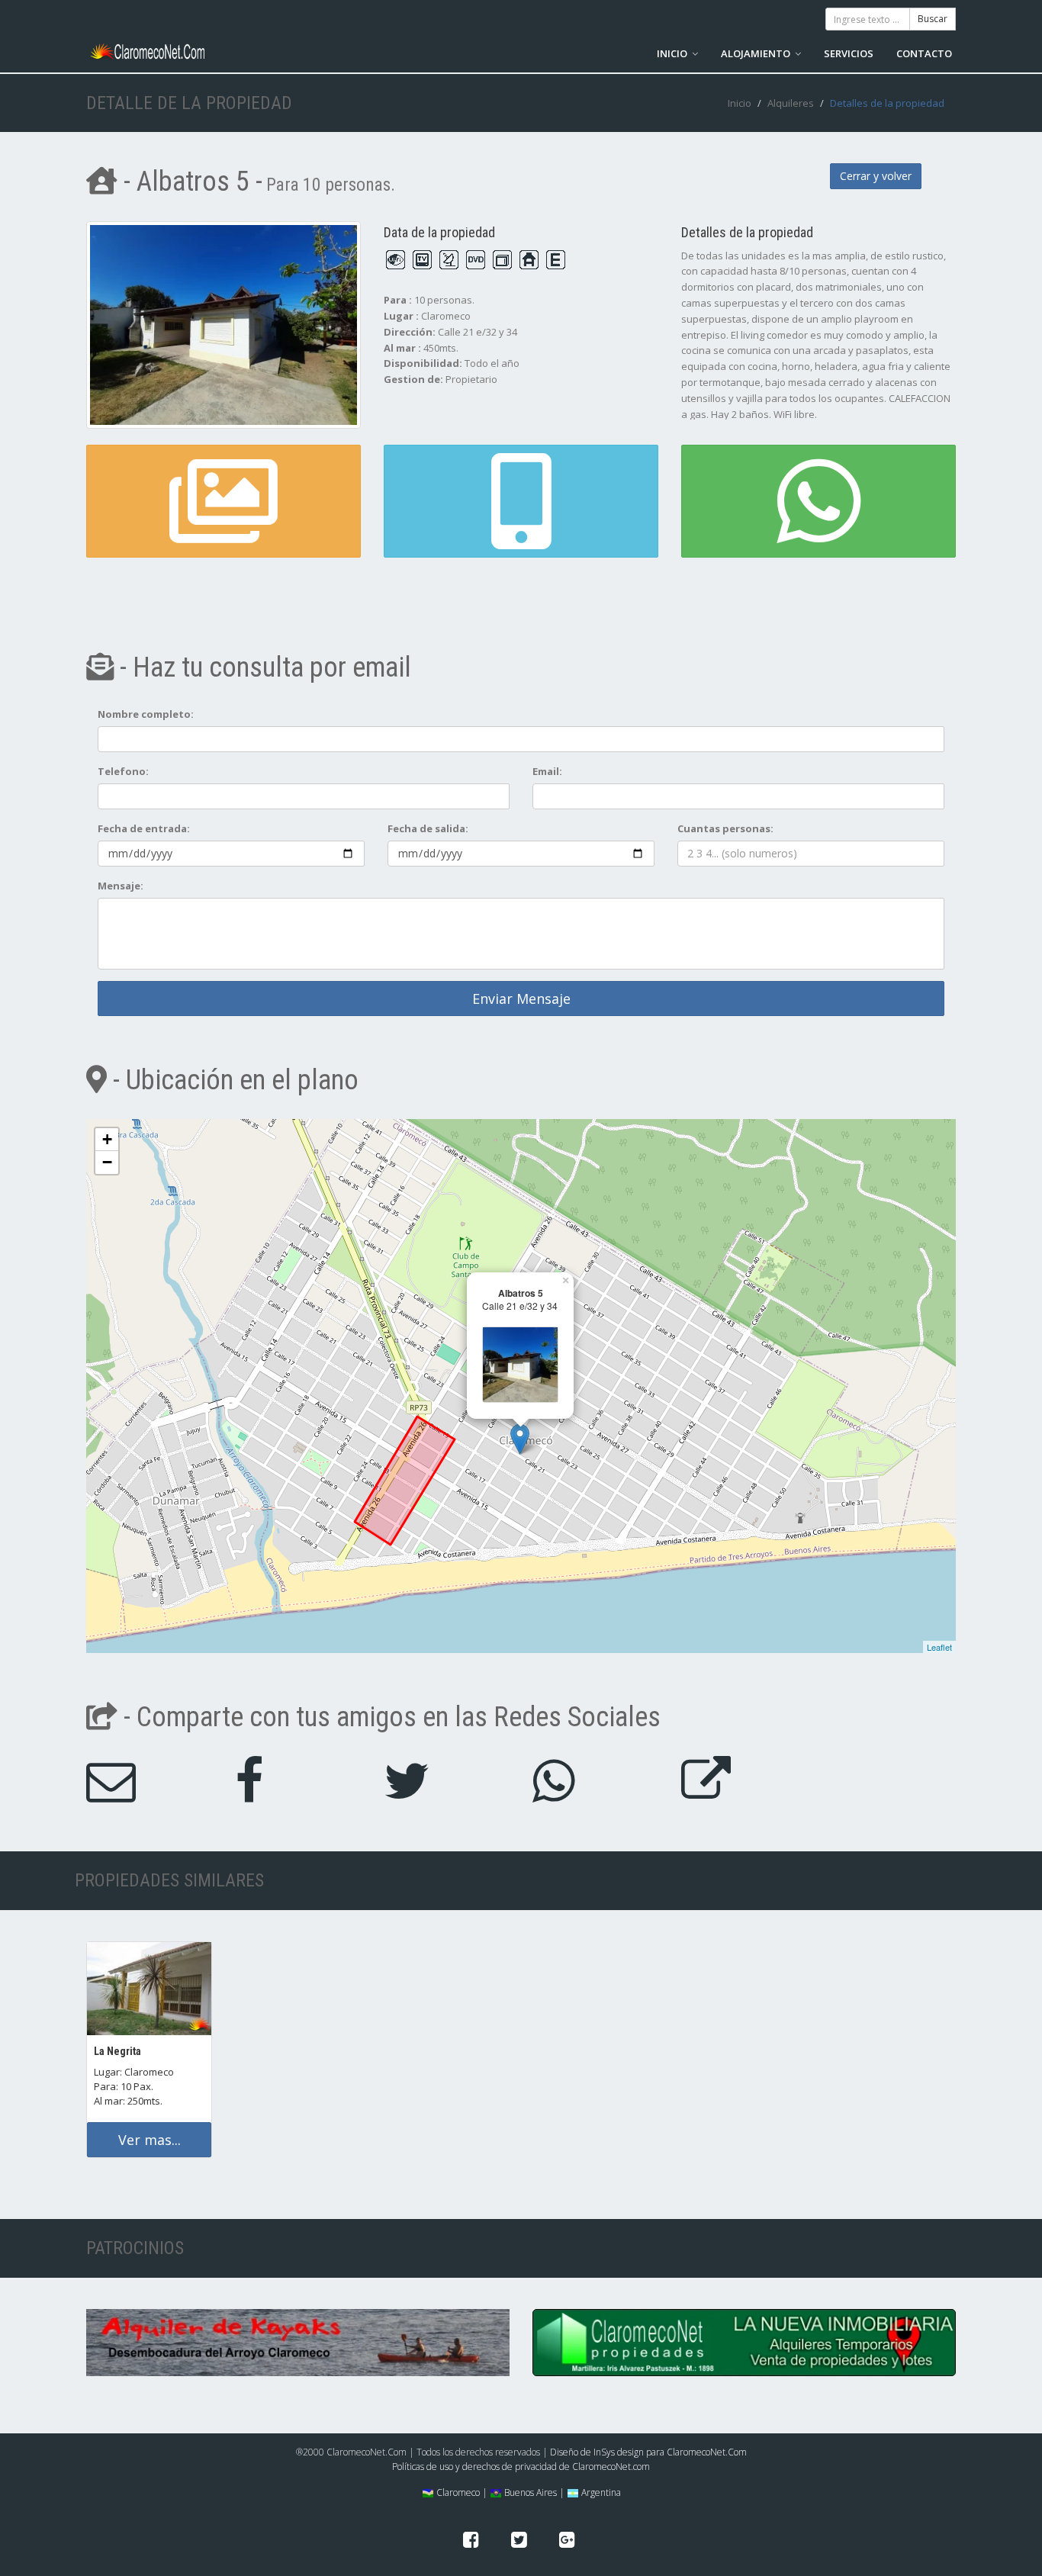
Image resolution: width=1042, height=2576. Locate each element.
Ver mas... (150, 2140)
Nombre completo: (146, 714)
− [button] (107, 1162)
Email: (547, 771)
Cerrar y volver (876, 176)
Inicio (740, 103)
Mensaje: (121, 886)
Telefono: (123, 771)
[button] (521, 501)
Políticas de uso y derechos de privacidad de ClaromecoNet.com (521, 2467)
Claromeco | (461, 2492)
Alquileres (791, 103)
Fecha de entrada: (144, 828)
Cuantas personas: (725, 828)
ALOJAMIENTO (757, 53)
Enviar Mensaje (521, 999)
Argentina (600, 2492)
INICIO (673, 53)
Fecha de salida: (428, 828)
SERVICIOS (849, 53)
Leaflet (939, 1647)
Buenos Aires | (533, 2492)
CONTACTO (924, 53)
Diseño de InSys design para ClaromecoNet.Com (648, 2452)
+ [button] (107, 1139)
